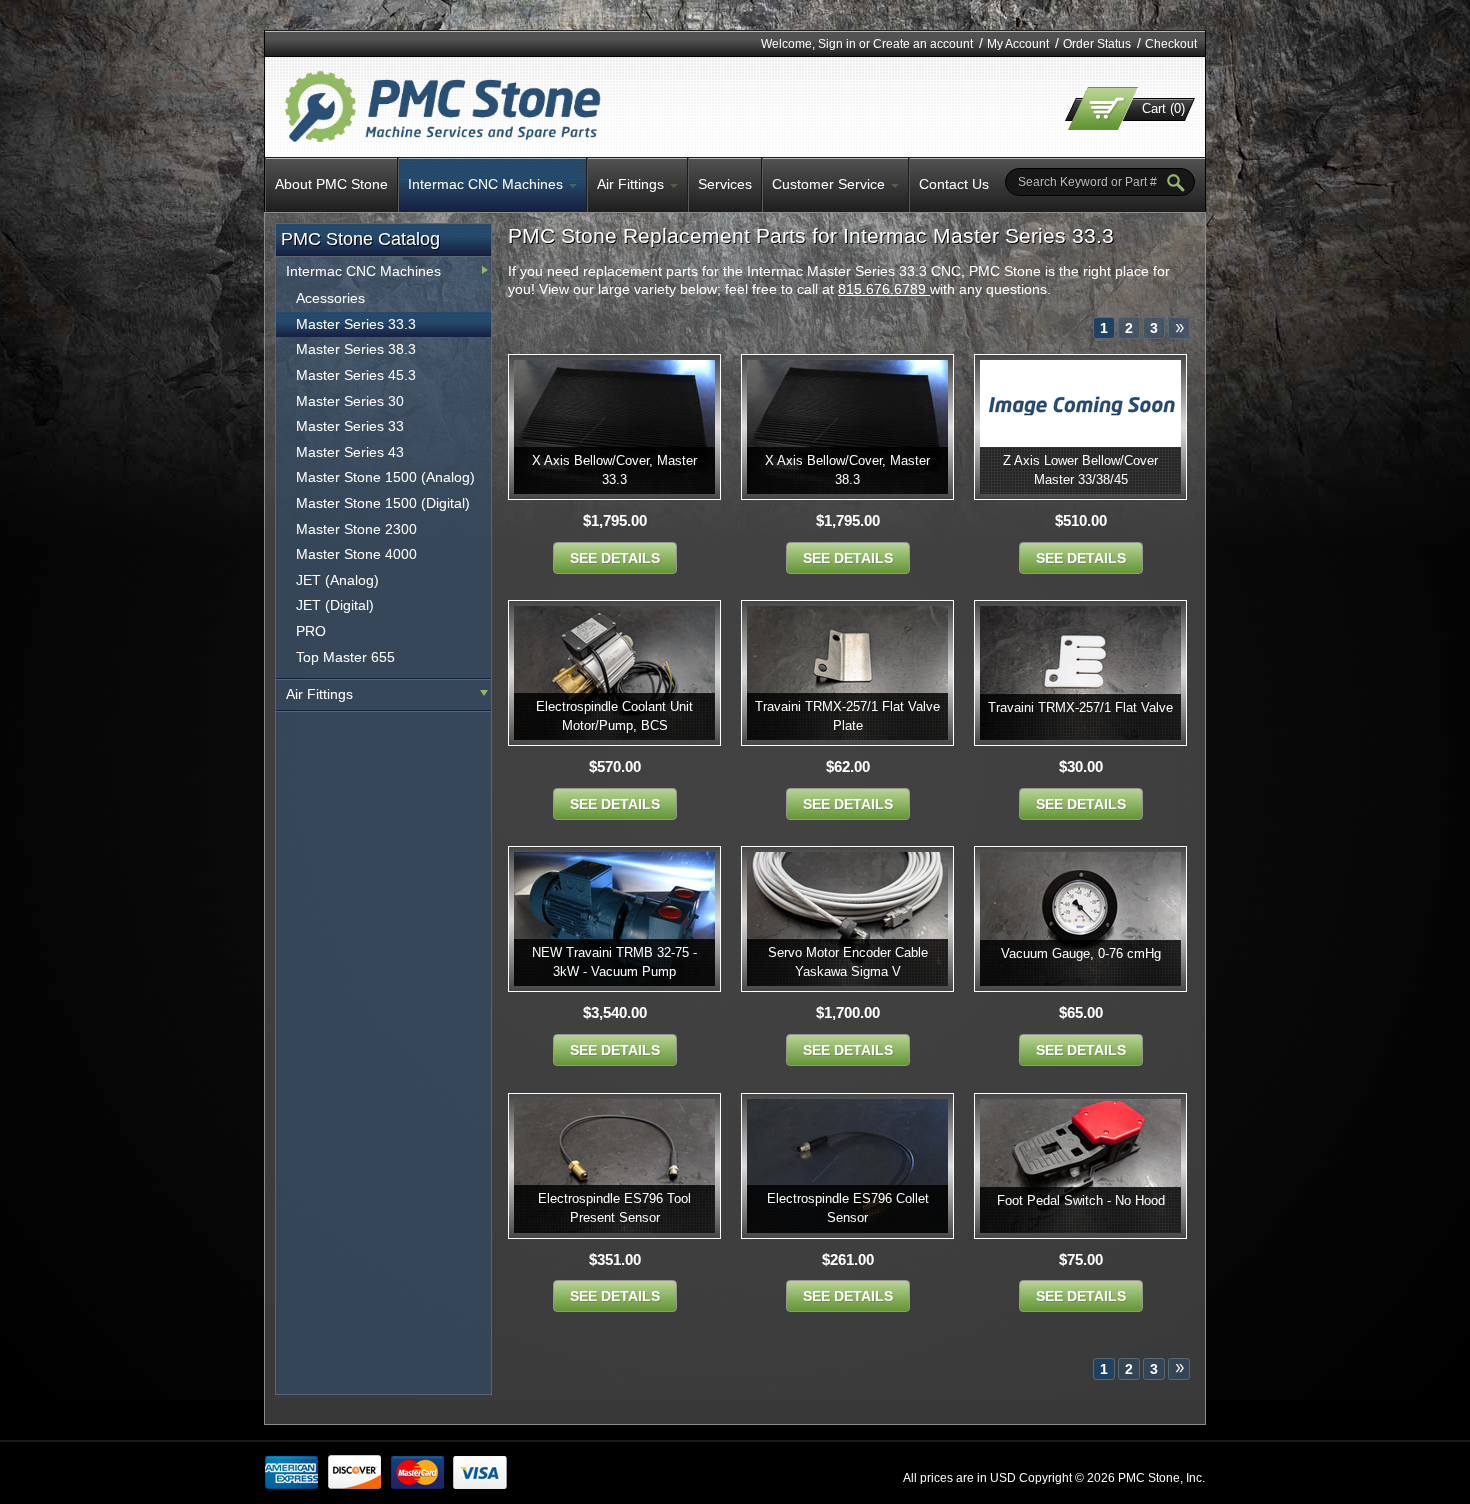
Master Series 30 (350, 401)
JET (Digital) (335, 605)
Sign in (837, 44)
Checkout (1171, 44)
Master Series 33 (350, 426)
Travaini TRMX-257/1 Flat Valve (1080, 707)
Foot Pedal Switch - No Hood (1081, 1200)
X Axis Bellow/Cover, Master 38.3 (847, 470)
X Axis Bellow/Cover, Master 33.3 (614, 470)
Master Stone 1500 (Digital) (383, 503)
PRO (311, 631)
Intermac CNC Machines (363, 271)
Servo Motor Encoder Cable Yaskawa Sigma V (848, 962)
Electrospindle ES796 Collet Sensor (848, 1208)
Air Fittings (319, 694)
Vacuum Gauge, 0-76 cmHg (1081, 953)
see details (615, 558)
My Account (1018, 44)
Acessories (330, 298)
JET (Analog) (337, 580)
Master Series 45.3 (356, 375)
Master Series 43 (350, 452)
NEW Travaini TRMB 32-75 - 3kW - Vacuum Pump (614, 962)
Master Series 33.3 (356, 324)
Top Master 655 (345, 657)
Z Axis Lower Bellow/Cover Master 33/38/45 (1080, 470)
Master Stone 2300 (356, 529)
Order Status (1097, 44)
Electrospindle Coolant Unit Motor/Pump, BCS (614, 716)
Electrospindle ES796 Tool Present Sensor (614, 1208)
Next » (1179, 328)
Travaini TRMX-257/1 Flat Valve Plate (847, 716)
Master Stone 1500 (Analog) (385, 477)
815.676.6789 (884, 289)
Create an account (923, 44)
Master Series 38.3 (356, 349)
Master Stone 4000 (356, 554)
